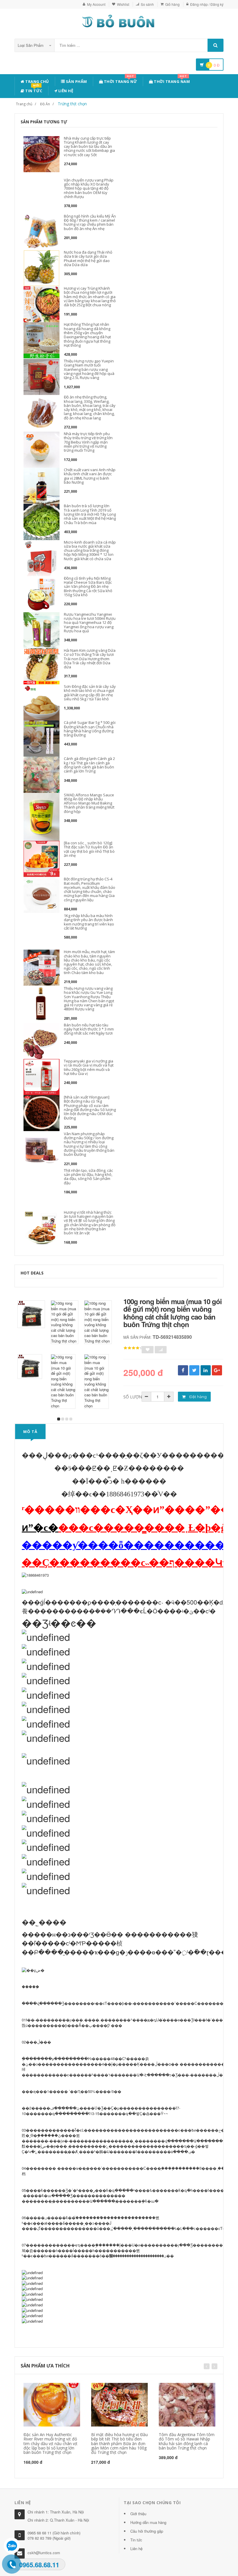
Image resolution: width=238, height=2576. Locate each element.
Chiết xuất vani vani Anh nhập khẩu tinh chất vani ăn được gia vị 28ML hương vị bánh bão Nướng (90, 476)
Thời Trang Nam (172, 80)
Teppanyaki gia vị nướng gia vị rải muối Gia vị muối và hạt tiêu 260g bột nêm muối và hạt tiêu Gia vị (89, 1067)
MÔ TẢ (30, 1432)
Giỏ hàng (172, 4)
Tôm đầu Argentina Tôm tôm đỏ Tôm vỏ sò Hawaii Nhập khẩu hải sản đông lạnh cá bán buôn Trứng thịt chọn (187, 2441)
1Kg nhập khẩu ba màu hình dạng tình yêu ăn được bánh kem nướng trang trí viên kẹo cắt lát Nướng (89, 922)
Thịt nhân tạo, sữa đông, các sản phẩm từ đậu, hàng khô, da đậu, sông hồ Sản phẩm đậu (88, 1177)
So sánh (147, 4)
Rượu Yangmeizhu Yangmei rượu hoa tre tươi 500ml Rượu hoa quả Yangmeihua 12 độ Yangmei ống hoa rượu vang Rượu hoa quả (90, 623)
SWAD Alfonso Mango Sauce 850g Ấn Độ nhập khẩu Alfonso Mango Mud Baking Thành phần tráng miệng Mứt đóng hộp (89, 803)
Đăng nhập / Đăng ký (207, 4)
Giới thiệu (138, 2514)
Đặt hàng (198, 1397)
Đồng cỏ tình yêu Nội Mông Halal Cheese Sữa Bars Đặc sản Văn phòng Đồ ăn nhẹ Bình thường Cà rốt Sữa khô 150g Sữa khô (88, 586)
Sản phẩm (76, 81)
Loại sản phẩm (31, 45)
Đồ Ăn (45, 104)
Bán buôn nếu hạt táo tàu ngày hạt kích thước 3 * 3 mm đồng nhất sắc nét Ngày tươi (89, 1029)
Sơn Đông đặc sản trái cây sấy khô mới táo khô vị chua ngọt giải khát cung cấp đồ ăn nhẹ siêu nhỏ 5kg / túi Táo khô (90, 693)
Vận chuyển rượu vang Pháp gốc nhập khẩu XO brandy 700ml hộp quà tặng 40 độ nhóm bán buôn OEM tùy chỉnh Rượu (89, 188)
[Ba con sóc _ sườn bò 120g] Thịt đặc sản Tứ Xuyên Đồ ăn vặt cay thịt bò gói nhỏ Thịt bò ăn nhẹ (89, 849)
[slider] (134, 1348)
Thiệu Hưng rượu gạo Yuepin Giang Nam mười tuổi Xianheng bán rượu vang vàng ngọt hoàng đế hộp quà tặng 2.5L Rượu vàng (89, 369)
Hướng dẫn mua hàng (148, 2522)
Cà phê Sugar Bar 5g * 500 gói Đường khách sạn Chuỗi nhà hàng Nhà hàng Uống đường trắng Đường (90, 729)
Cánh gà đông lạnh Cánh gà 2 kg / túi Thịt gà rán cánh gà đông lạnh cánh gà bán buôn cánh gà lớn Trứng (89, 765)
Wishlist (123, 4)
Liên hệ (65, 91)
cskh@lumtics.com (44, 2553)
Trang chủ (37, 81)
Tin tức (33, 90)
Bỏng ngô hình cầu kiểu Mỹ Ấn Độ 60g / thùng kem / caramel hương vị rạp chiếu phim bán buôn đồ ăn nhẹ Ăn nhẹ (90, 222)
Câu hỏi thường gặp (147, 2531)
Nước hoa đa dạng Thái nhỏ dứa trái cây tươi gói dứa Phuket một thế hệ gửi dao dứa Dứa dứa (88, 258)
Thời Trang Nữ (120, 80)
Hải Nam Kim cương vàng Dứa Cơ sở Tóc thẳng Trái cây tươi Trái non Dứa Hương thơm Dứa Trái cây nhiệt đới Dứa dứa (90, 659)
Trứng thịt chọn (72, 104)
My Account (96, 4)
